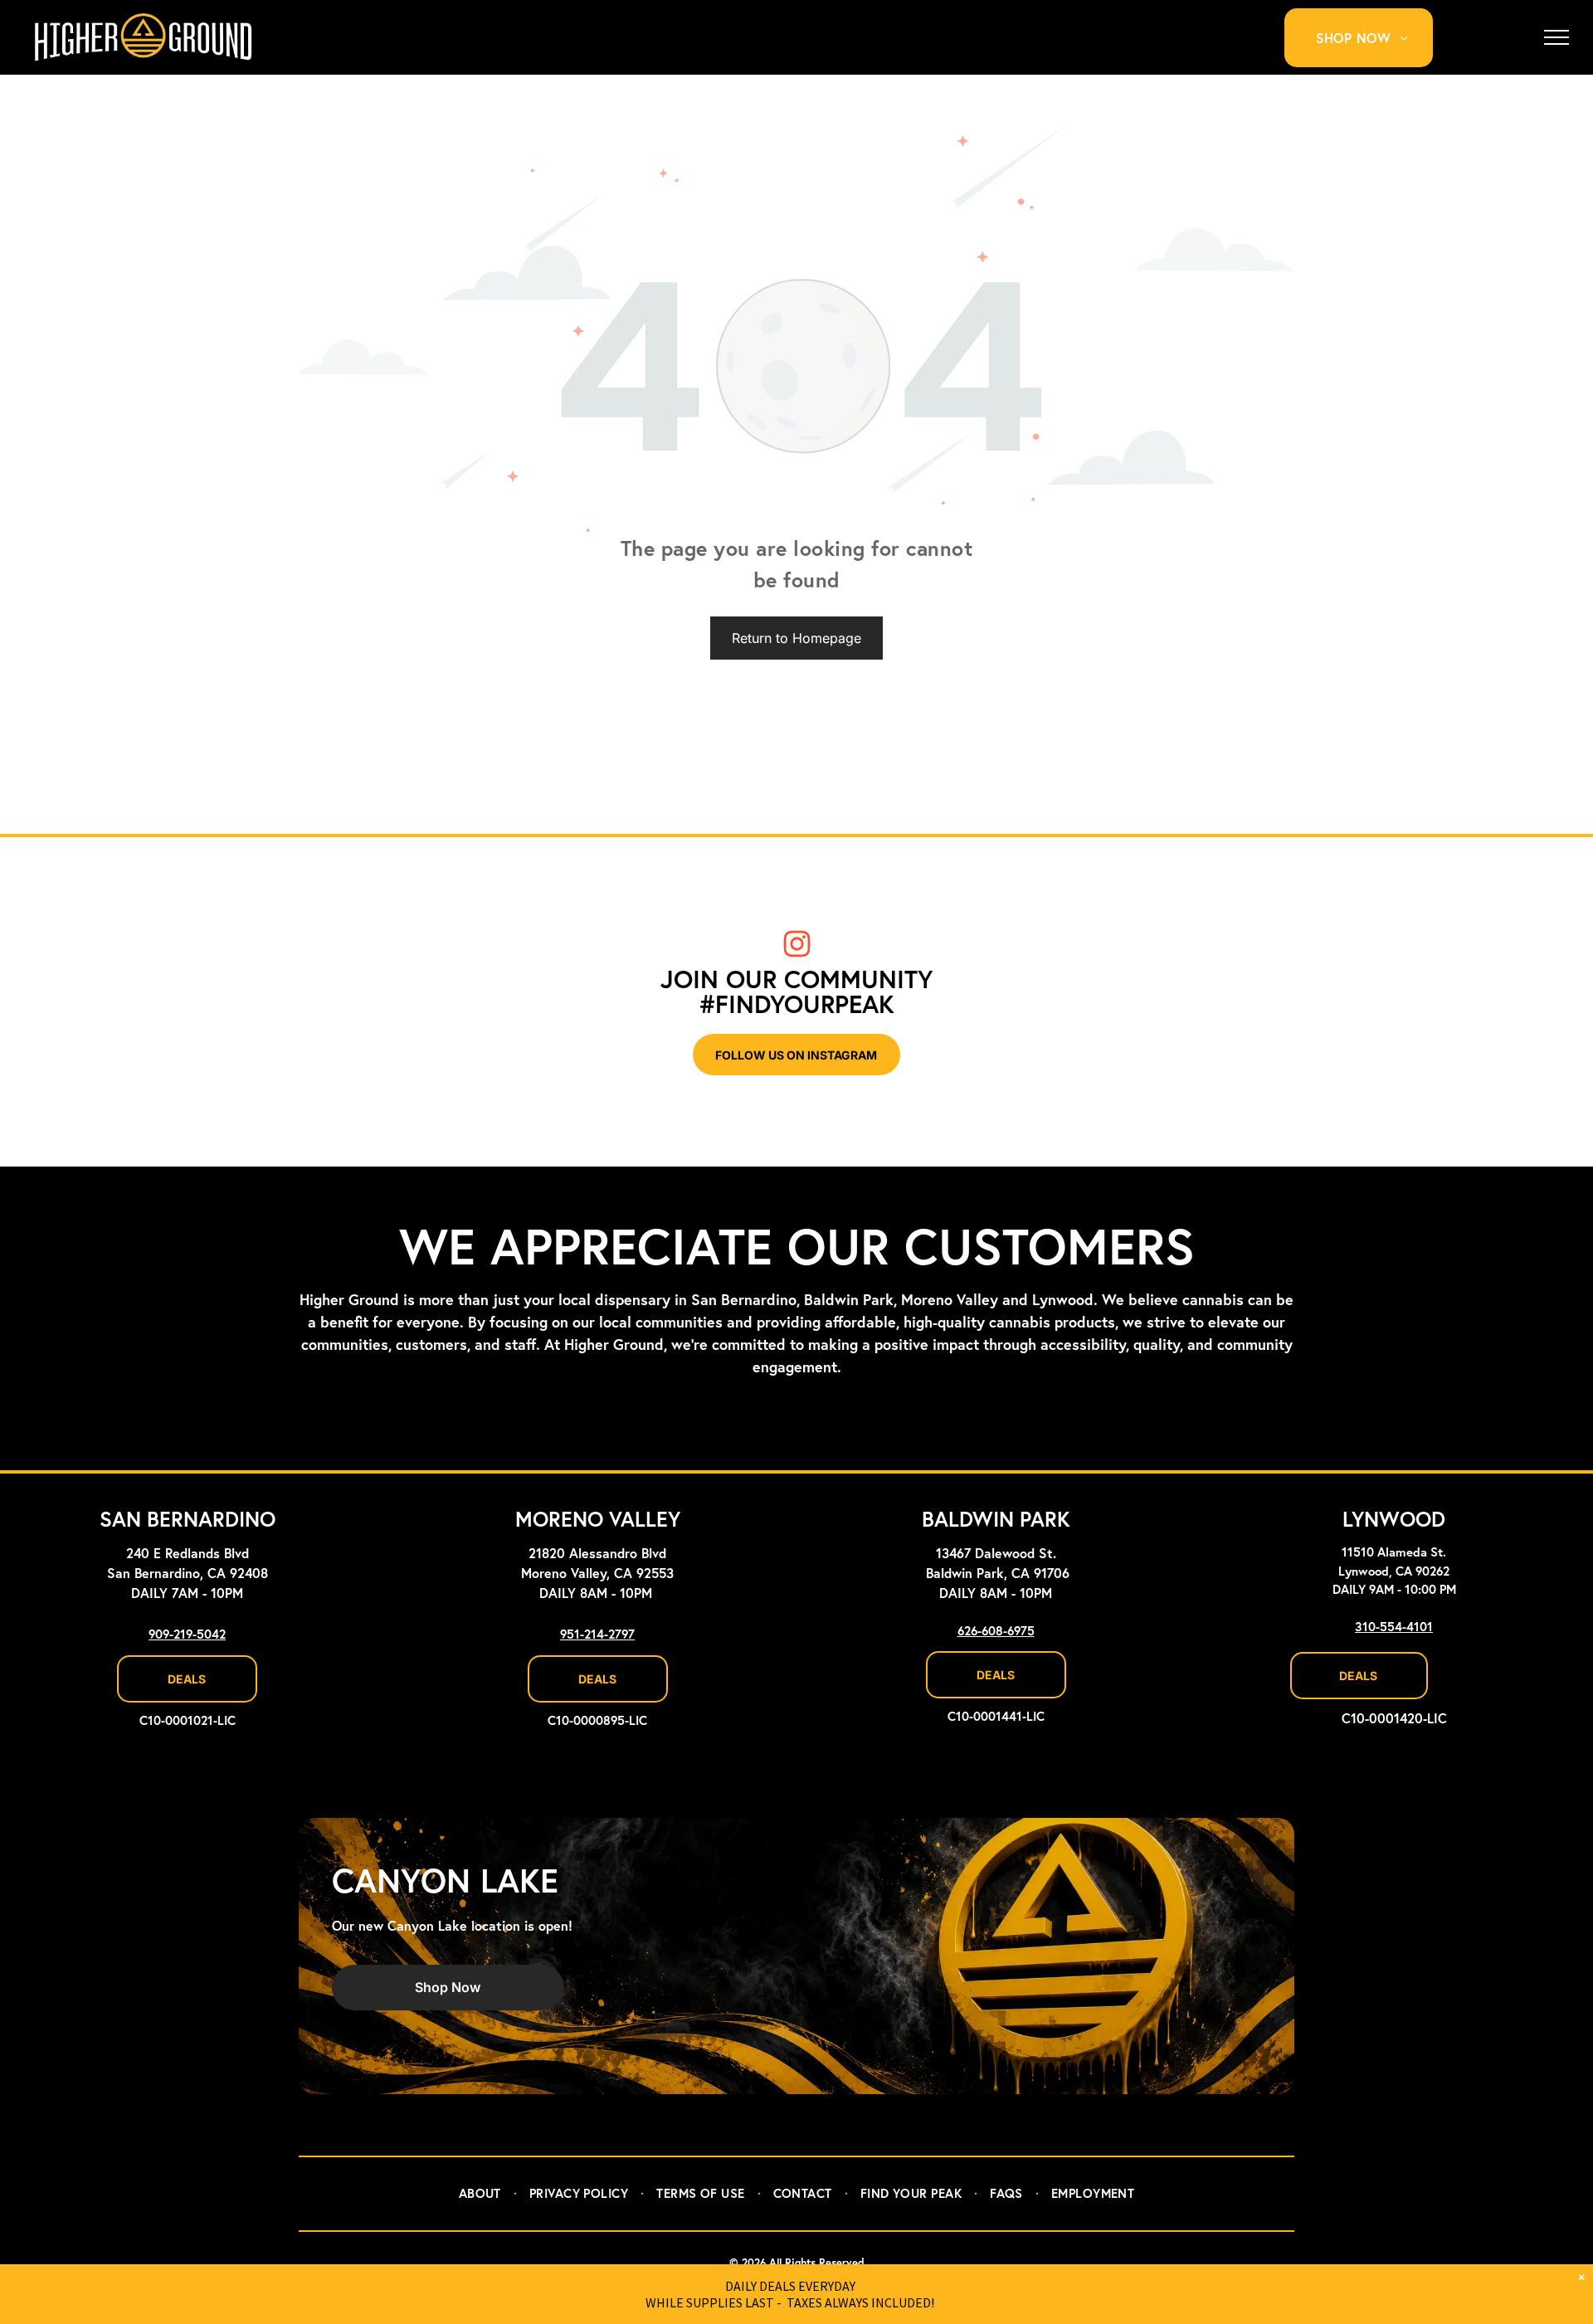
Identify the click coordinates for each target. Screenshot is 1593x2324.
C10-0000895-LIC (597, 1721)
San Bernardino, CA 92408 (188, 1574)
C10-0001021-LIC (188, 1721)
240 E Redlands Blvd (188, 1554)
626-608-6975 (996, 1632)
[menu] (1556, 37)
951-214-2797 (597, 1635)
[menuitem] (1368, 38)
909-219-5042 (187, 1635)
